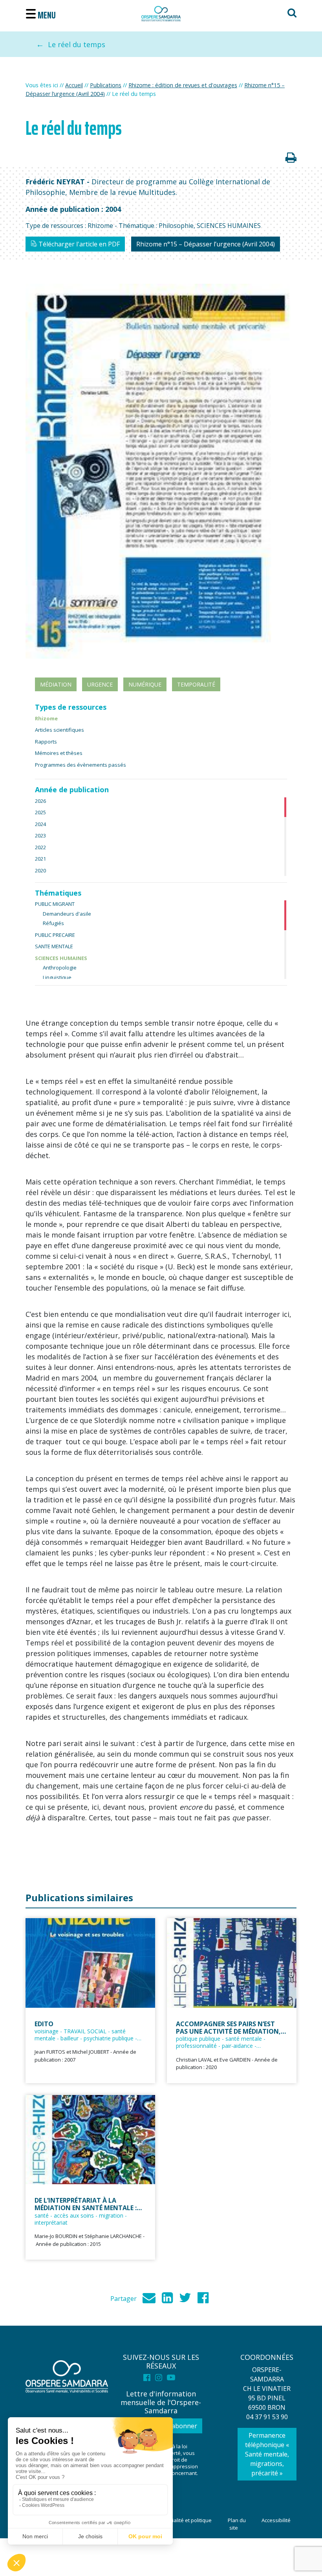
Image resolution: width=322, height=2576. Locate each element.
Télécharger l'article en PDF (78, 244)
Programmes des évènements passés (80, 765)
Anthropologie (60, 968)
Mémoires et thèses (59, 753)
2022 (40, 847)
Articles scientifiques (59, 730)
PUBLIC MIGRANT (55, 904)
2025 (40, 812)
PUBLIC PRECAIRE (55, 935)
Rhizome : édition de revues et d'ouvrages (183, 85)
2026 (40, 801)
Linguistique (57, 977)
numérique (145, 684)
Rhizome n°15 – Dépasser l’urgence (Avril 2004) (206, 244)
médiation (56, 684)
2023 (40, 835)
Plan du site (237, 2524)
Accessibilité (276, 2520)
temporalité (196, 684)
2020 (40, 870)
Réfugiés (53, 923)
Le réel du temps (77, 44)
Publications (106, 85)
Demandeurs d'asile (67, 914)
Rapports (46, 742)
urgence (100, 684)
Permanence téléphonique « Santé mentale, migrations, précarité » (267, 2454)
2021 (40, 859)
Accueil (74, 85)
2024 (40, 824)
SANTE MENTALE (54, 946)
